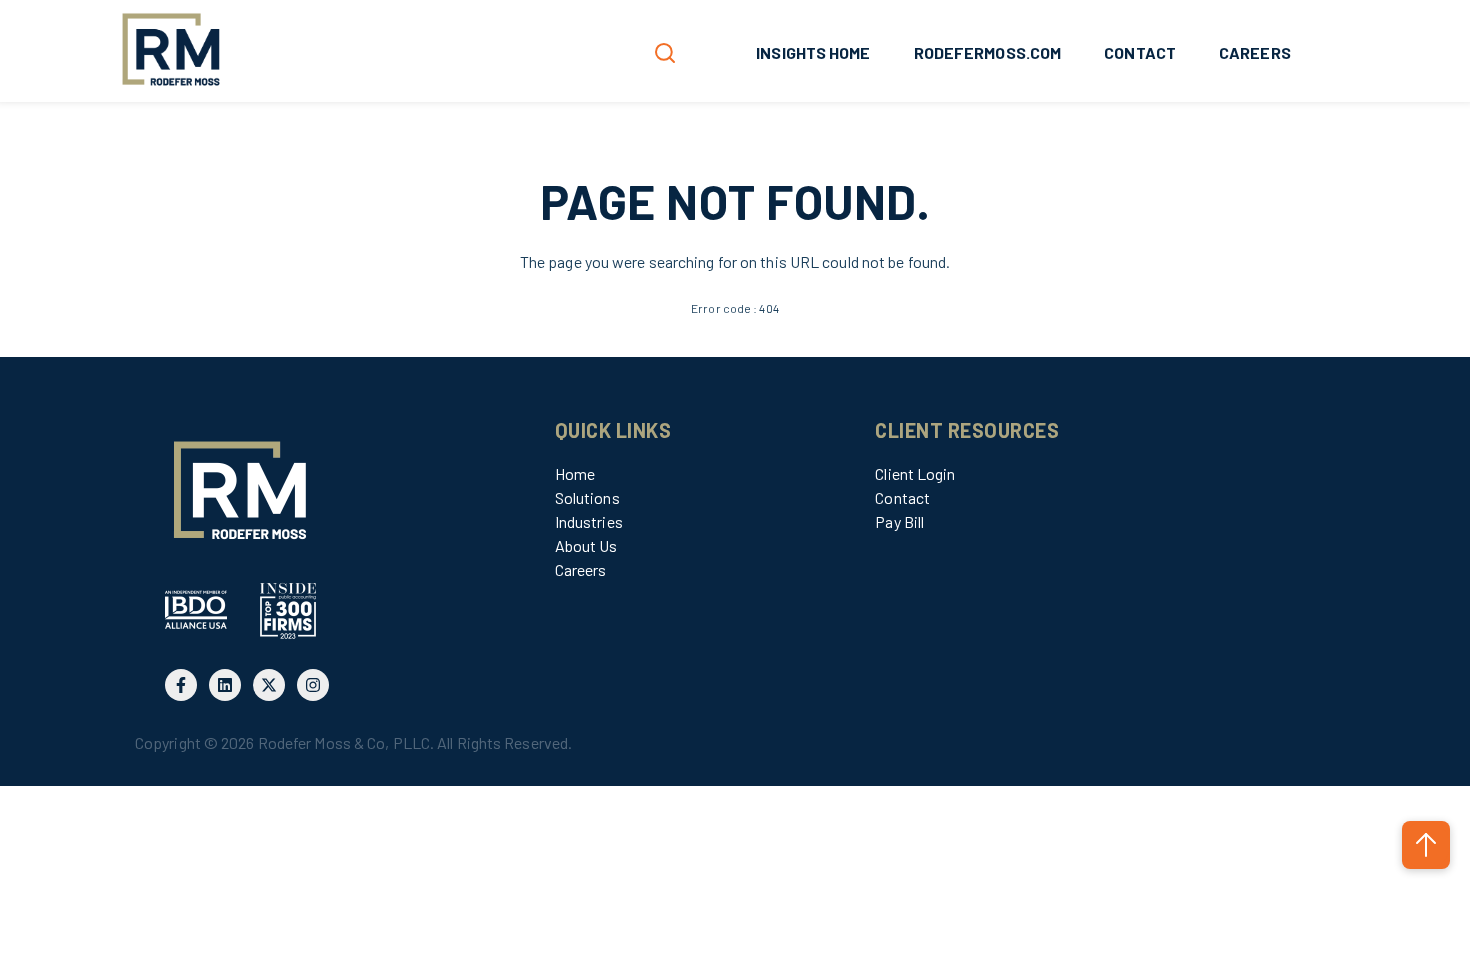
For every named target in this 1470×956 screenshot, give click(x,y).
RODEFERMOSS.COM (988, 52)
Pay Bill (899, 521)
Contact (902, 497)
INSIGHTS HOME (813, 52)
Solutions (587, 497)
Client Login (915, 473)
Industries (589, 521)
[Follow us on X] (269, 685)
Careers (581, 569)
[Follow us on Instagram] (313, 685)
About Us (586, 545)
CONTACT (1140, 52)
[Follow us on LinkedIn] (225, 685)
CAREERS (1255, 52)
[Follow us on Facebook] (181, 685)
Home (575, 473)
